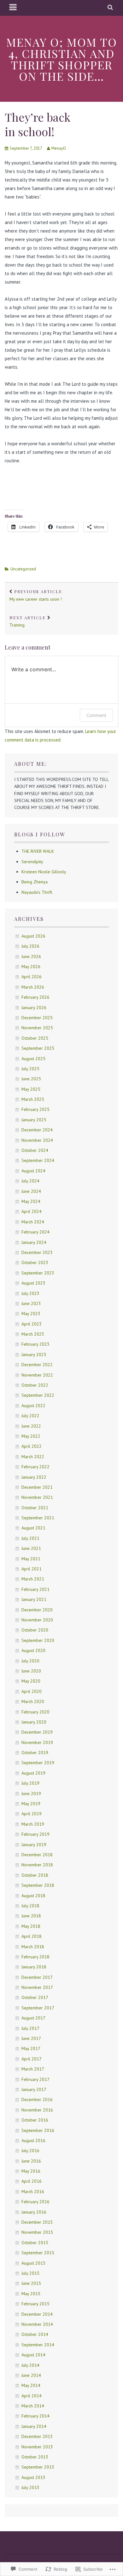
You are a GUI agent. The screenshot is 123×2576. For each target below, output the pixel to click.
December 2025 (37, 1018)
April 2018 (32, 1936)
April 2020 (32, 1691)
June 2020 (31, 1671)
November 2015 (37, 2232)
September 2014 (38, 2345)
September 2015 (38, 2253)
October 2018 (35, 1875)
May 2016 (31, 2171)
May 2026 (31, 967)
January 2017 (34, 2089)
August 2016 (33, 2140)
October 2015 (35, 2243)
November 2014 (37, 2324)
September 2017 (38, 2008)
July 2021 (30, 1538)
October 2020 (35, 1630)
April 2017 (32, 2059)
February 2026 (35, 997)
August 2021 (33, 1528)
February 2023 (35, 1344)
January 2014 (34, 2426)
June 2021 (31, 1548)
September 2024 (38, 1160)
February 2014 (35, 2416)
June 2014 (31, 2375)
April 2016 (32, 2181)
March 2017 (33, 2069)
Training (28, 621)
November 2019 (37, 1742)
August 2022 (33, 1406)
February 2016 (35, 2202)
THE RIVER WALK (38, 851)
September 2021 (38, 1518)
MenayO (59, 148)
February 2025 (35, 1109)
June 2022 (31, 1426)
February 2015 (35, 2304)
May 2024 (31, 1201)
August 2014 (33, 2355)
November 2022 (37, 1375)
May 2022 (31, 1436)
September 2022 (38, 1395)
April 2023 (32, 1324)
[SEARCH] (111, 8)
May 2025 (31, 1089)
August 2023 (33, 1283)
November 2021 (37, 1497)
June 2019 (31, 1793)
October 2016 (35, 2120)
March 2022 (33, 1457)
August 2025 (33, 1059)
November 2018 (37, 1865)
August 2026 (33, 936)
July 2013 (30, 2487)
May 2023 (31, 1314)
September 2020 (38, 1640)
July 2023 (30, 1293)
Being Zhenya (35, 882)
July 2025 (30, 1069)
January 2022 (34, 1477)
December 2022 (37, 1365)
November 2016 (37, 2110)
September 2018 (38, 1885)
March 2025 (33, 1099)
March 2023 (33, 1334)
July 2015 (30, 2273)
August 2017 (33, 2018)
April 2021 (32, 1569)
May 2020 (31, 1681)
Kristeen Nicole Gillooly (44, 872)
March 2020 (33, 1701)
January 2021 (34, 1599)
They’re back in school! (38, 124)
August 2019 (33, 1773)
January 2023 (34, 1354)
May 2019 (31, 1804)
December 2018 (37, 1855)
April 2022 (32, 1446)
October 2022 (35, 1385)
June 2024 (31, 1191)
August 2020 (33, 1650)
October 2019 (35, 1753)
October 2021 (35, 1508)
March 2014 (33, 2406)
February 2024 (35, 1232)
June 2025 (31, 1079)
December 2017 (37, 1977)
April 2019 (32, 1814)
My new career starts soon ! (36, 595)
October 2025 (35, 1038)
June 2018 (31, 1916)
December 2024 (37, 1130)
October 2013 (35, 2457)
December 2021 (37, 1487)
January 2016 (34, 2212)
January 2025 (34, 1120)
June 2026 (31, 956)
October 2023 (35, 1262)
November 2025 (37, 1028)
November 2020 (37, 1620)
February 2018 (35, 1957)
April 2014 (32, 2396)
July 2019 (30, 1783)
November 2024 (37, 1140)
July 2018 (30, 1906)
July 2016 (30, 2151)
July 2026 (30, 946)
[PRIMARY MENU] (13, 8)
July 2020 (30, 1661)
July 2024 (30, 1181)
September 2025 (38, 1048)
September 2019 (38, 1763)
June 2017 (31, 2038)
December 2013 (37, 2436)
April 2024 (32, 1211)
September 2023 (38, 1273)
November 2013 (37, 2447)
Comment (96, 715)
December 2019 (37, 1732)
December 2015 (37, 2222)
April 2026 (32, 977)
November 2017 (37, 1987)
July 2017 (30, 2028)
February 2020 (35, 1712)
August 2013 (33, 2477)
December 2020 (37, 1610)
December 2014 (37, 2314)
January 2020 (34, 1722)
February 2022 (35, 1467)
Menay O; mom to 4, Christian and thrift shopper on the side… (62, 59)
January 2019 (34, 1845)
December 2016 (37, 2099)
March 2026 (33, 987)
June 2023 (31, 1303)
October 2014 (35, 2334)
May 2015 (31, 2294)
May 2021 (31, 1559)
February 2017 (35, 2079)
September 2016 (38, 2130)
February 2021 (35, 1589)
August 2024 (33, 1171)
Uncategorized (23, 569)
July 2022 (30, 1416)
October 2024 (35, 1150)
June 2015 (31, 2283)
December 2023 (37, 1252)
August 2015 (33, 2263)
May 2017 (31, 2048)
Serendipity (32, 862)
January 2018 (34, 1967)
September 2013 (38, 2467)
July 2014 (30, 2365)
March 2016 (33, 2192)
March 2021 (33, 1579)
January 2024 (34, 1242)
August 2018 (33, 1896)
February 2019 (35, 1834)
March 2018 (33, 1947)
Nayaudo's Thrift (37, 892)
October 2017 (35, 1997)
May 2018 (31, 1926)
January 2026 (34, 1008)
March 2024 (33, 1222)
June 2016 (31, 2161)
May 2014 (31, 2385)
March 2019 (33, 1824)
